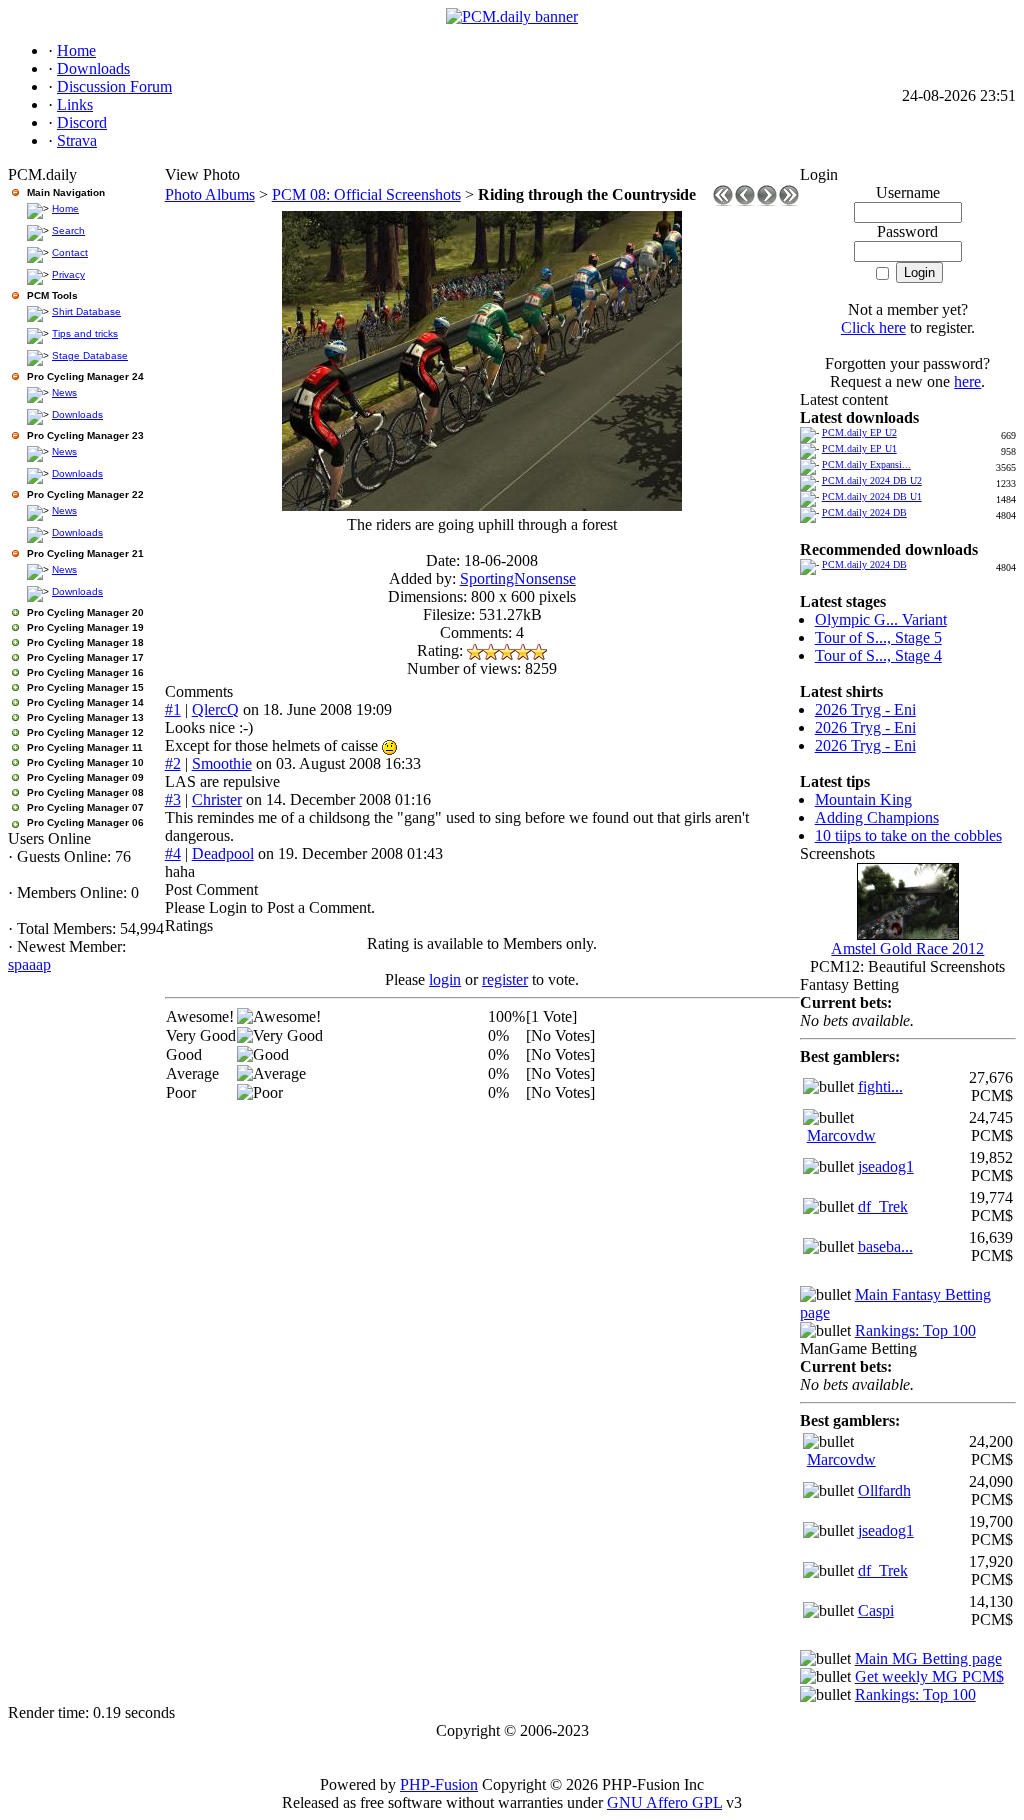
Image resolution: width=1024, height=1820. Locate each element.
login (445, 979)
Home (65, 208)
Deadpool (223, 853)
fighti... (880, 1086)
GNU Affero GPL (664, 1802)
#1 (173, 709)
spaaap (29, 964)
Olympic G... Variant (881, 619)
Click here (873, 327)
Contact (70, 252)
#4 (173, 853)
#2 (173, 763)
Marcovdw (841, 1135)
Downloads (77, 414)
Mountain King (863, 799)
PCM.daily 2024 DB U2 (872, 480)
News (64, 392)
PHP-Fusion (439, 1784)
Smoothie (222, 763)
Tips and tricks (85, 333)
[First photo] (723, 200)
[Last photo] (789, 200)
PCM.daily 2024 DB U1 (872, 496)
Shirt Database (86, 311)
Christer (217, 799)
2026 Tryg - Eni (865, 709)
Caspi (876, 1610)
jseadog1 (886, 1166)
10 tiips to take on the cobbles (908, 835)
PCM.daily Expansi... (866, 464)
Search (68, 230)
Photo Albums (210, 194)
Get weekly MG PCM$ (929, 1676)
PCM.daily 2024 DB (864, 512)
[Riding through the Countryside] (482, 505)
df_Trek (883, 1206)
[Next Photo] (767, 200)
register (505, 979)
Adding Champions (877, 817)
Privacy (68, 274)
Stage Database (90, 355)
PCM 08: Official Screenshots (366, 194)
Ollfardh (884, 1490)
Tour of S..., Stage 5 (878, 637)
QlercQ (215, 709)
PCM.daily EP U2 (859, 432)
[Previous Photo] (745, 200)
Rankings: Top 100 (915, 1330)
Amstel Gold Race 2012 (907, 948)
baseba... (885, 1246)
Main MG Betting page (928, 1658)
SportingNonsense (518, 578)
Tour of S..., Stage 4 (878, 655)
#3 (173, 799)
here (967, 381)
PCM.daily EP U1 (859, 448)
